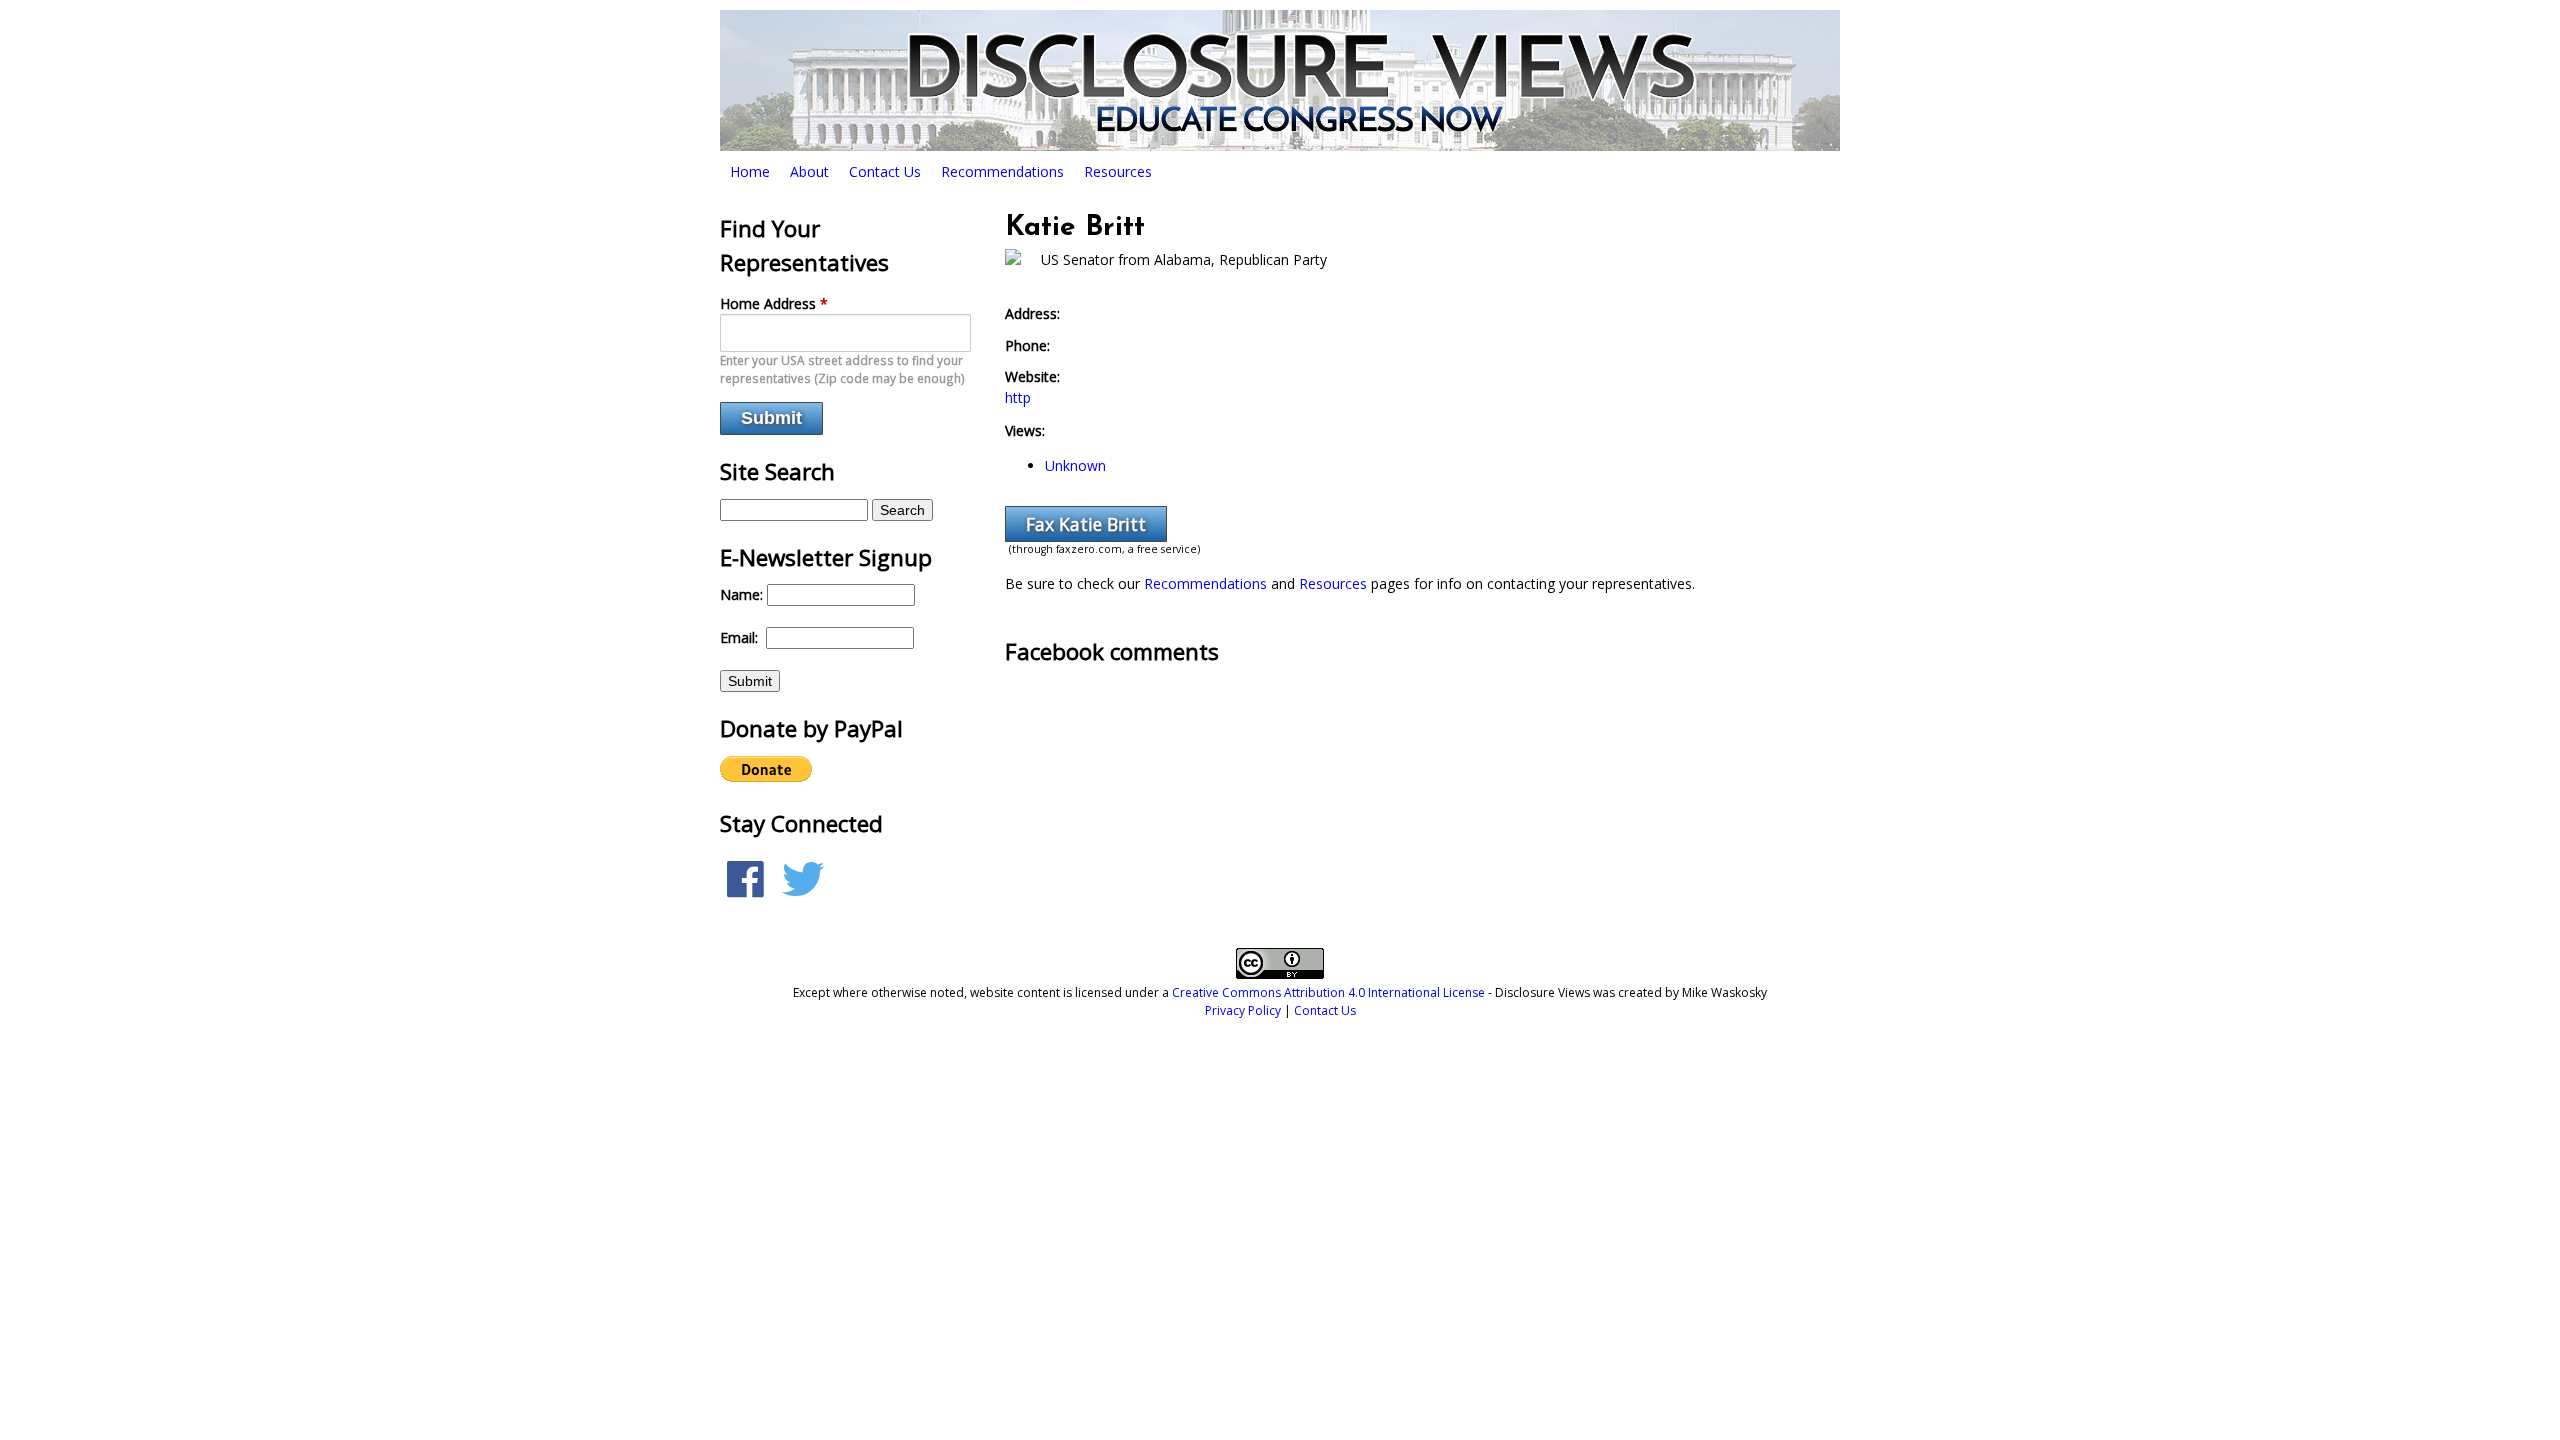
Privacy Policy (1243, 1010)
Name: (743, 594)
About (809, 171)
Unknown (1075, 465)
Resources (1118, 171)
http (1018, 397)
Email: (741, 637)
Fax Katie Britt (1086, 524)
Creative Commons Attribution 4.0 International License (1328, 992)
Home (750, 171)
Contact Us (885, 171)
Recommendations (1002, 171)
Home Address (774, 303)
